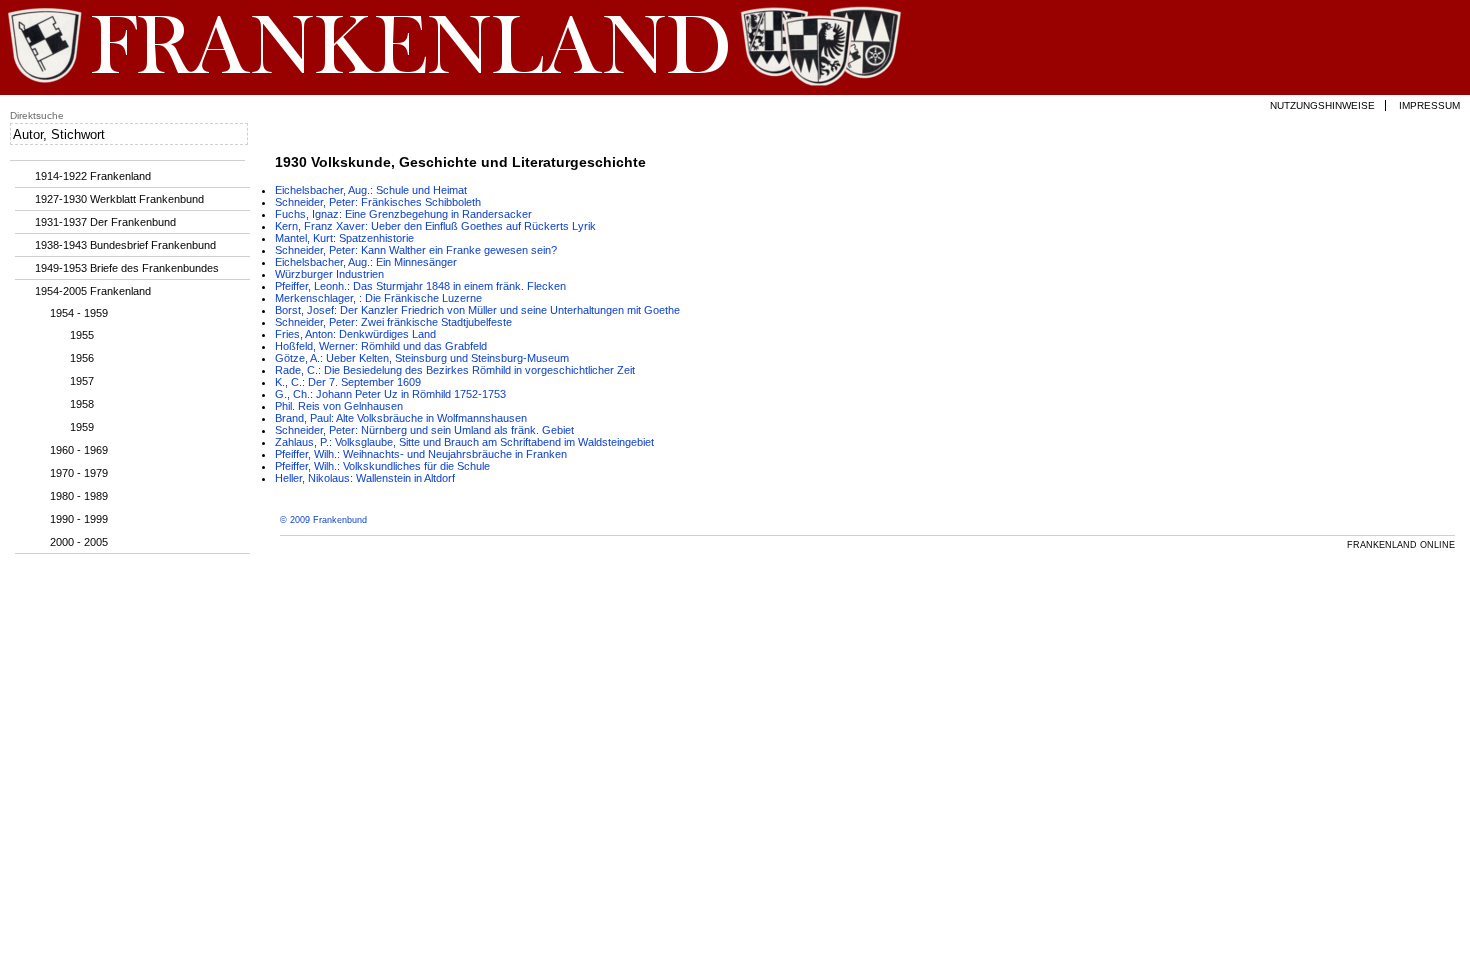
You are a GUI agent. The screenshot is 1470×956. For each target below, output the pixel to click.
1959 (82, 427)
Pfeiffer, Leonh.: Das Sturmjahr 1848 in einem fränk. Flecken (420, 286)
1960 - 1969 (79, 450)
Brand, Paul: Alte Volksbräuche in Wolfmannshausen (401, 418)
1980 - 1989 (79, 496)
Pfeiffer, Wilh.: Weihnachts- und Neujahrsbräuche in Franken (421, 454)
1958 (82, 404)
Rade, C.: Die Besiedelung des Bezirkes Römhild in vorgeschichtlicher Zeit (455, 370)
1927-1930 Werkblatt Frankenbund (119, 199)
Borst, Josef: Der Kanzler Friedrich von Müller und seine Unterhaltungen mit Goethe (477, 310)
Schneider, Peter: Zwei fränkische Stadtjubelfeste (393, 322)
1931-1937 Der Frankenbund (105, 222)
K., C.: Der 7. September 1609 (348, 382)
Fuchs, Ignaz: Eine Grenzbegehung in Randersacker (403, 214)
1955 (82, 335)
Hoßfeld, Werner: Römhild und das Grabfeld (381, 346)
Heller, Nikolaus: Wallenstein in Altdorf (365, 478)
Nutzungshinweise (1322, 105)
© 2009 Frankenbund (323, 520)
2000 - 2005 (79, 542)
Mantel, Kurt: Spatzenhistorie (344, 238)
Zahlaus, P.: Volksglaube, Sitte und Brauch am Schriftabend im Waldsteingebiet (464, 442)
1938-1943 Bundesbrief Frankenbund (125, 245)
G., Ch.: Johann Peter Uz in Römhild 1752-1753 (390, 394)
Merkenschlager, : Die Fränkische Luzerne (378, 298)
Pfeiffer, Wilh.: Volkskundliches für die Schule (382, 466)
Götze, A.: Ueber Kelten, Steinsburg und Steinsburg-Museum (422, 358)
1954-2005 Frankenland (93, 291)
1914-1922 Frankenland (93, 176)
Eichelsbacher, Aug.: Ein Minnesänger (366, 262)
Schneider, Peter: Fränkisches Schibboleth (378, 202)
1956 (82, 358)
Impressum (1429, 105)
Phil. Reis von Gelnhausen (339, 406)
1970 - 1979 (79, 473)
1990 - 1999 (79, 519)
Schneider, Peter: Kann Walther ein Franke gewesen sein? (416, 250)
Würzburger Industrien (329, 274)
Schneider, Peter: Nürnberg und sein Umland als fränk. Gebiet (424, 430)
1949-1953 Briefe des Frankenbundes (127, 268)
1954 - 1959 (79, 313)
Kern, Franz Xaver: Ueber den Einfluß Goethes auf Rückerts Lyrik (435, 226)
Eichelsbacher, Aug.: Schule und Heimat (371, 190)
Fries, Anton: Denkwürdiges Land (355, 334)
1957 (82, 381)
